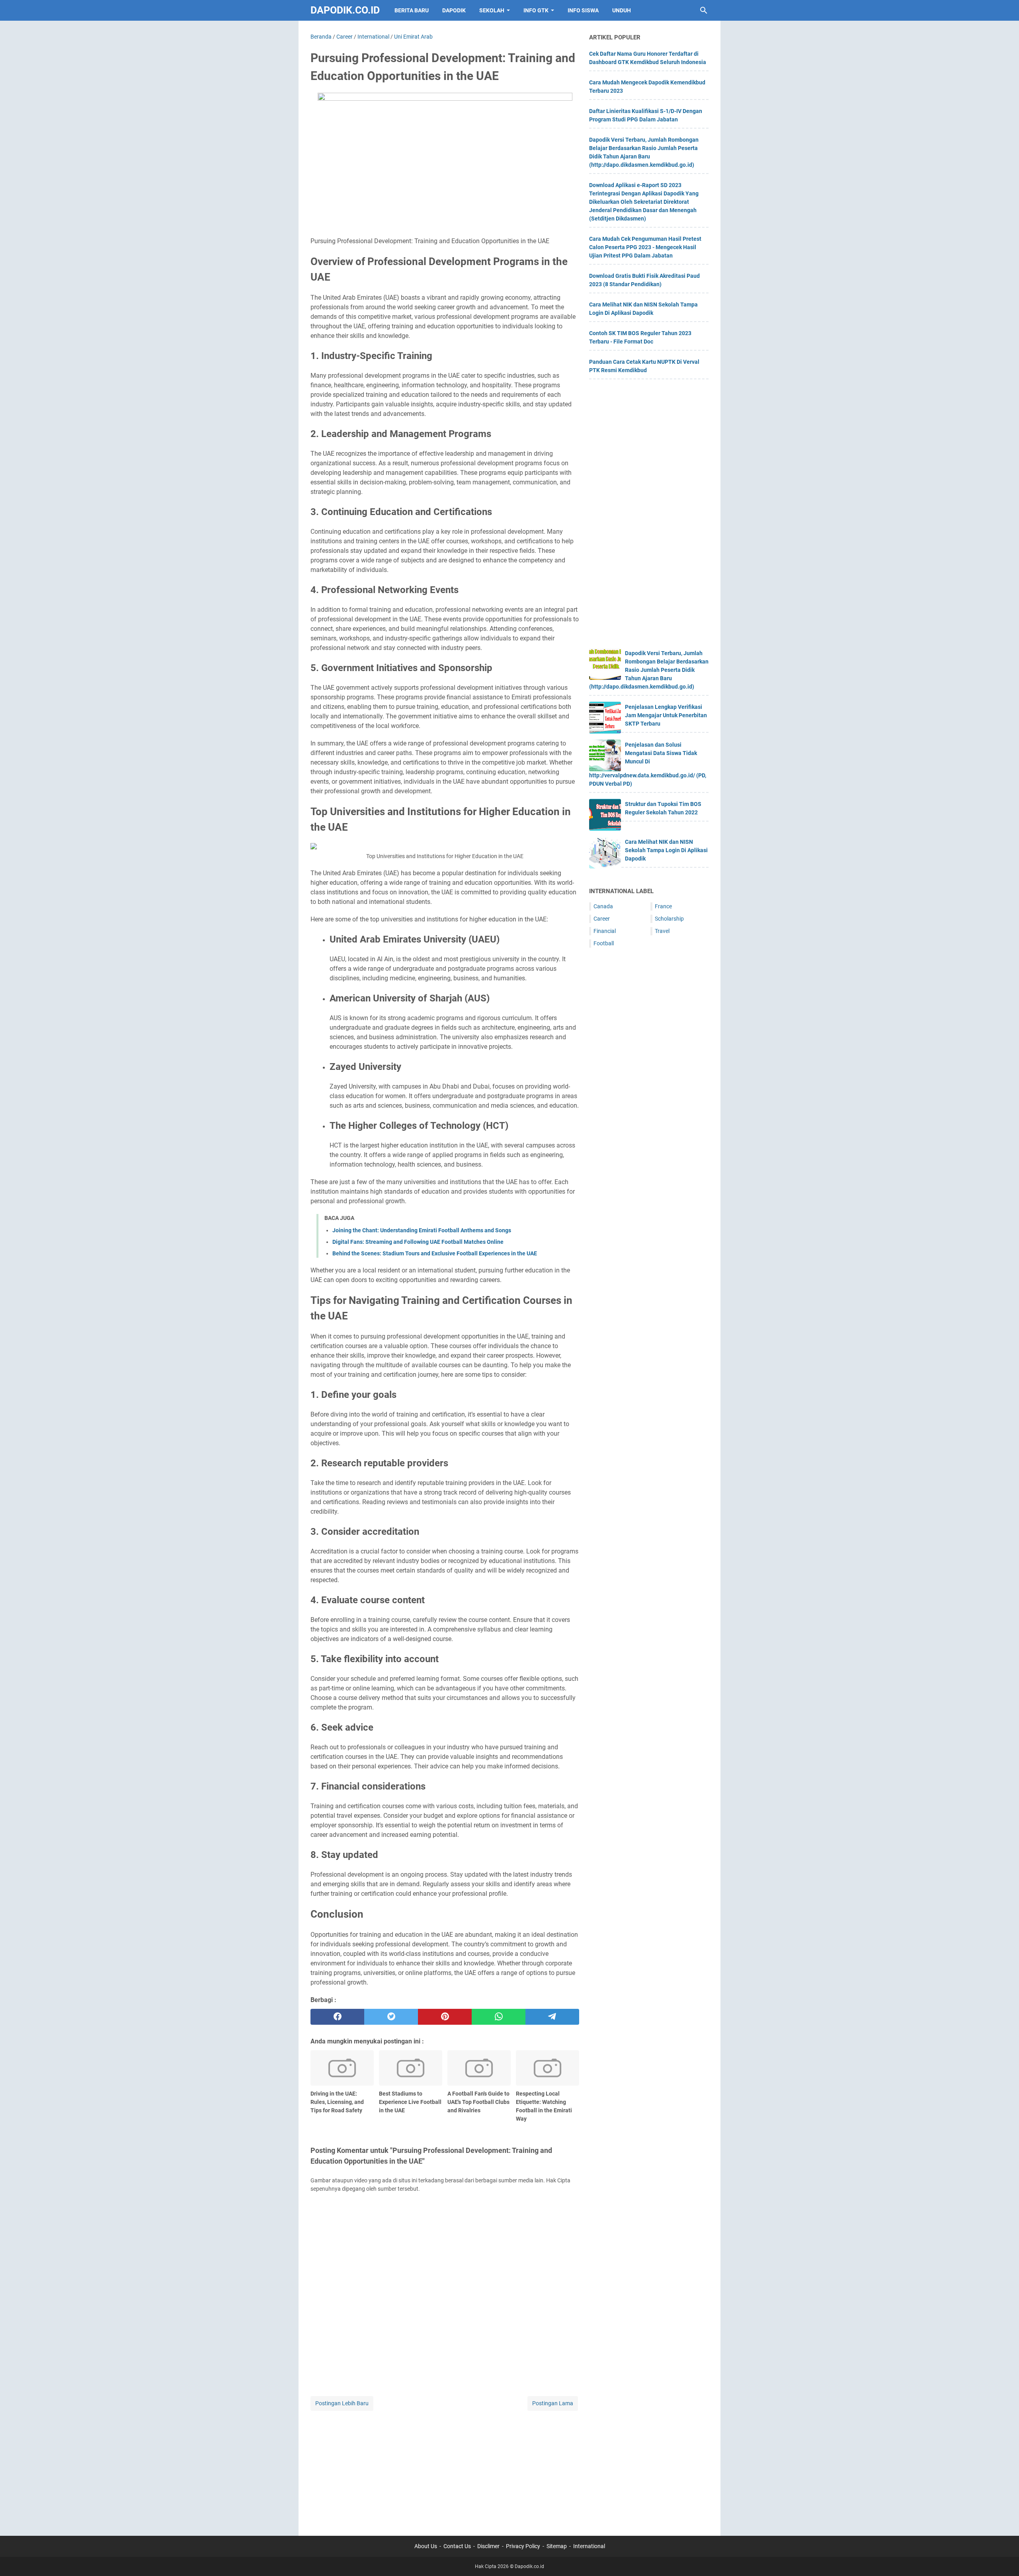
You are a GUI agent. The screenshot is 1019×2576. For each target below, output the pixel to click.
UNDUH (622, 10)
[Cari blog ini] (704, 10)
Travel (662, 931)
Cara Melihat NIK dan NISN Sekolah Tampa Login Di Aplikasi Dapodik (666, 850)
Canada (603, 906)
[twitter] (391, 2017)
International (589, 2546)
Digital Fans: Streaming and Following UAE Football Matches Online (418, 1242)
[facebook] (337, 2017)
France (663, 906)
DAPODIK (454, 10)
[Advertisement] (445, 2468)
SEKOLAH (492, 10)
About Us (426, 2546)
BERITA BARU (412, 10)
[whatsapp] (499, 2017)
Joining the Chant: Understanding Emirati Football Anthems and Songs (422, 1230)
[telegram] (552, 2017)
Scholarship (669, 919)
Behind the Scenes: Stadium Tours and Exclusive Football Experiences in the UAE (435, 1253)
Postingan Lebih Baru (342, 2403)
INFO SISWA (583, 10)
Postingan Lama (553, 2403)
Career (602, 919)
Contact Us (457, 2546)
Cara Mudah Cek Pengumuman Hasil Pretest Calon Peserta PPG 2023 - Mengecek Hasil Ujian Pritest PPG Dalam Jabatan (645, 247)
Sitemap (557, 2546)
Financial (605, 931)
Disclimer (488, 2546)
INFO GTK (536, 10)
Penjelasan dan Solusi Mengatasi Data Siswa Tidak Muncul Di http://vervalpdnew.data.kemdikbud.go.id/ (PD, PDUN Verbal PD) (648, 764)
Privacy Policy (523, 2546)
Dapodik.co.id (345, 10)
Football (604, 943)
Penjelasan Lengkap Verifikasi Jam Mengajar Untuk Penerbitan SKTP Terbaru (666, 715)
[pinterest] (445, 2017)
